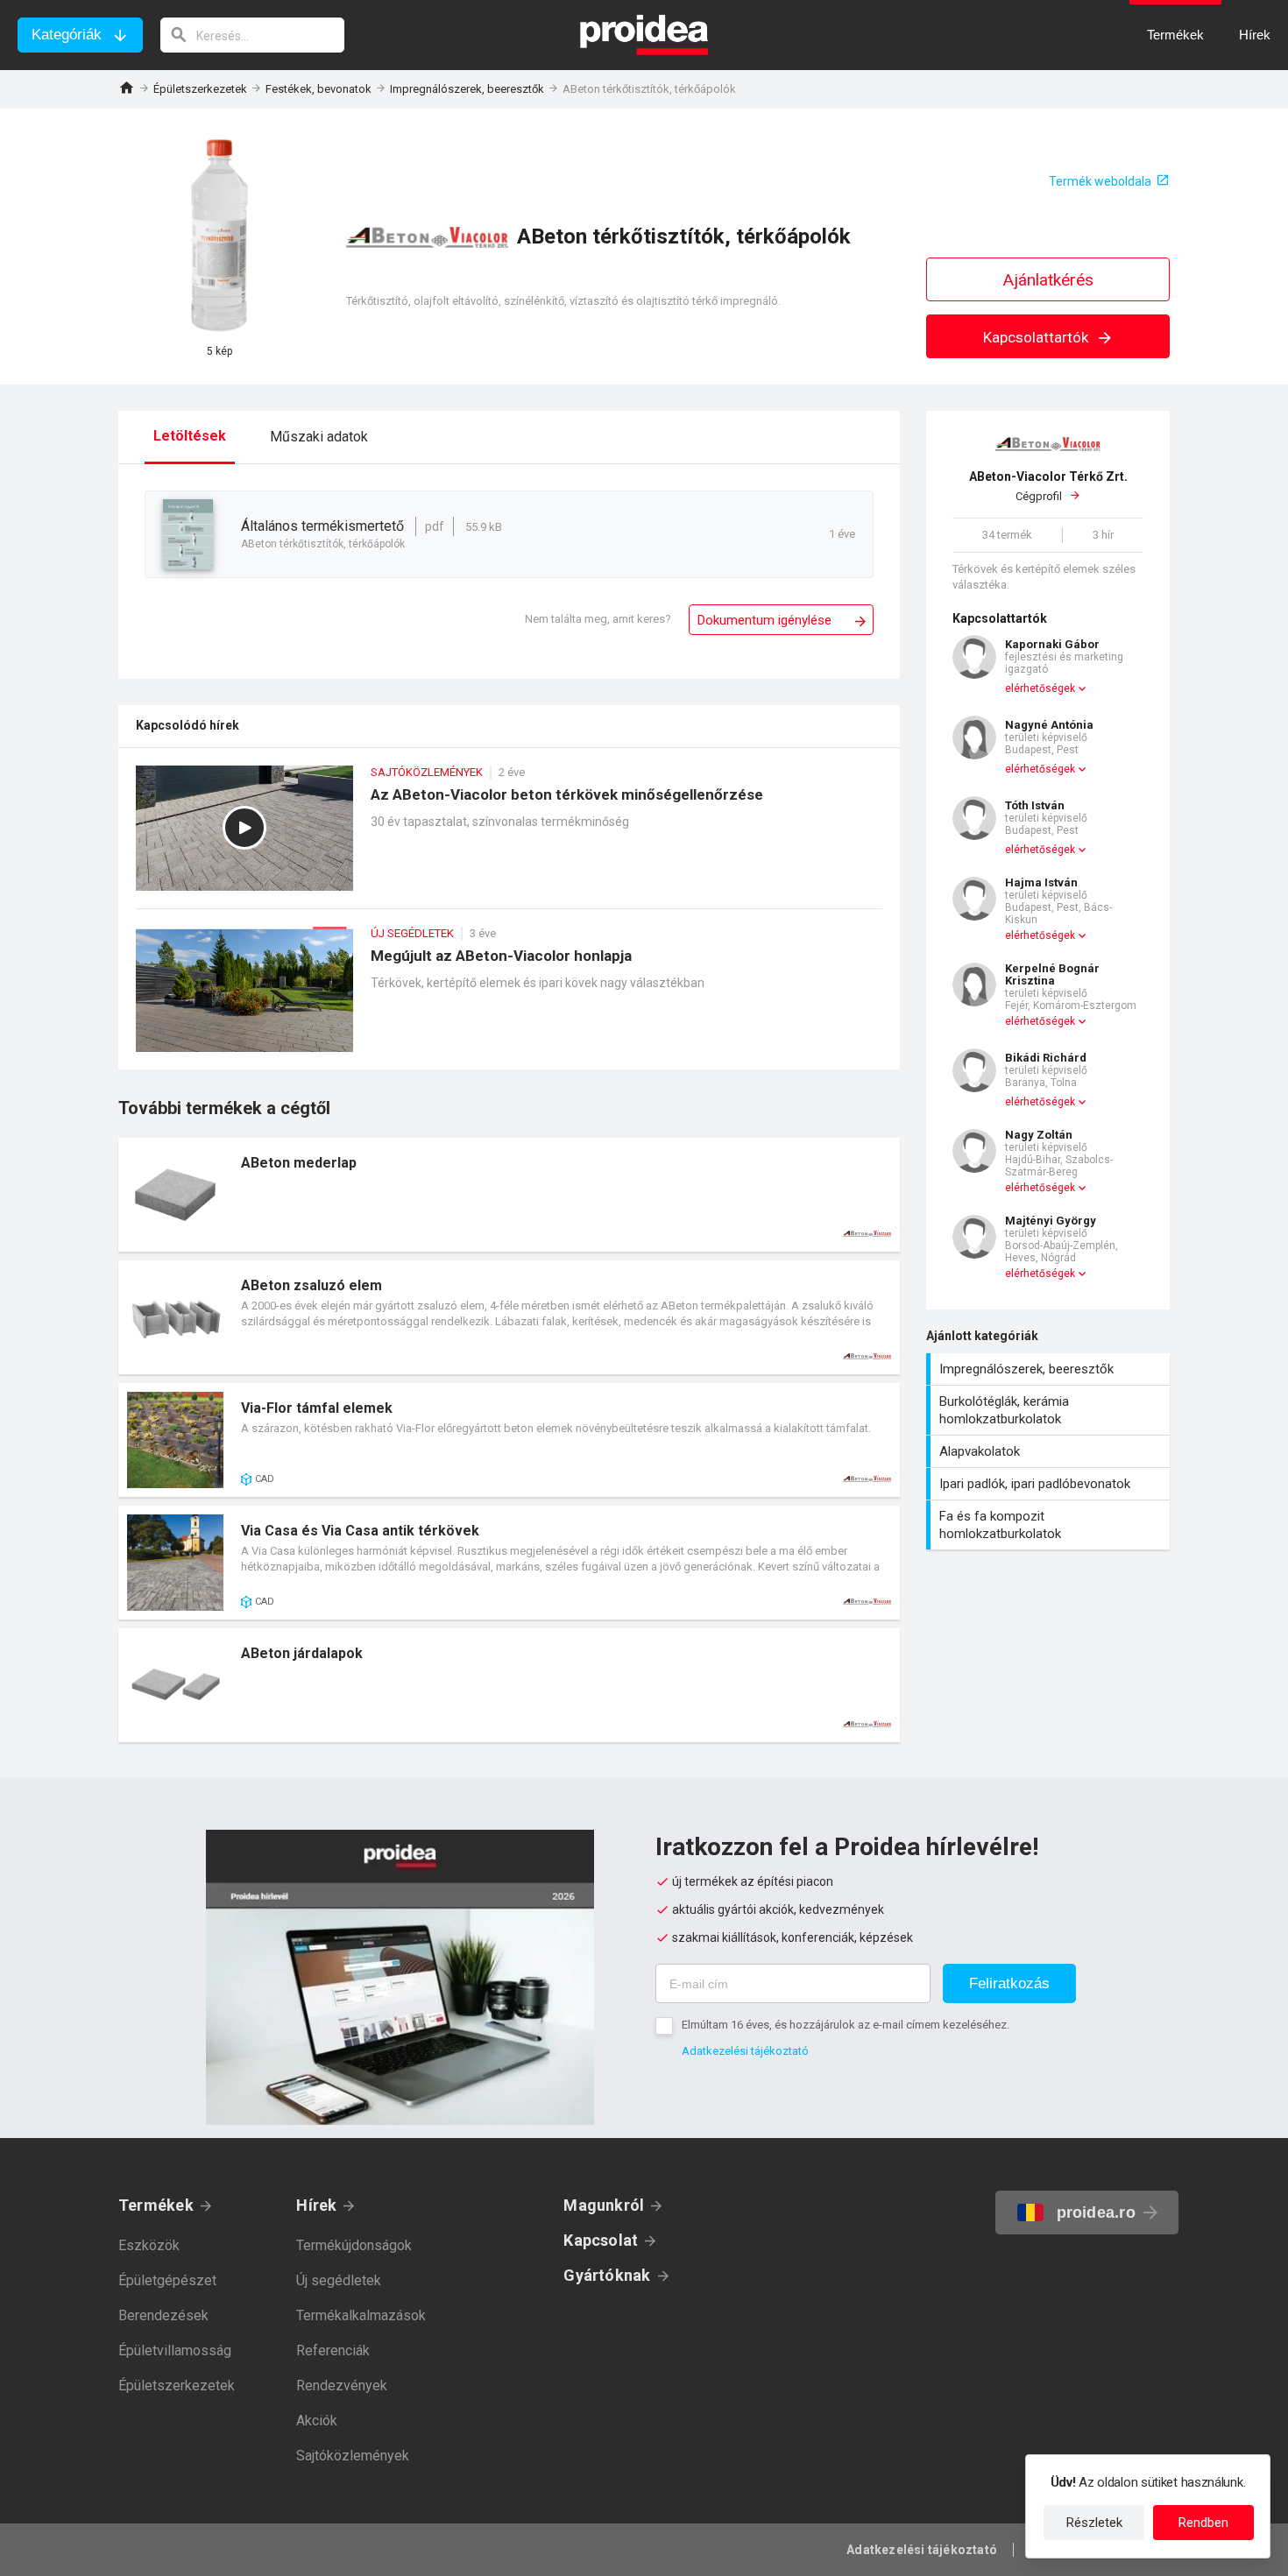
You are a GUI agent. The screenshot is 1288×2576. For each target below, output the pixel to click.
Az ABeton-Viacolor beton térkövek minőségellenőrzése (509, 837)
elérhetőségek (1040, 688)
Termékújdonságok (354, 2245)
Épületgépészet (167, 2280)
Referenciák (333, 2350)
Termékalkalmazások (361, 2315)
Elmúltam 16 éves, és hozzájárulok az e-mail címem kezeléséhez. (846, 2025)
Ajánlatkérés (1048, 280)
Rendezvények (342, 2385)
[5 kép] (219, 236)
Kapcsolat (601, 2240)
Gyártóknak (607, 2275)
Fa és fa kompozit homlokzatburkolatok (1050, 1525)
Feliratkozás (1009, 1983)
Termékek (156, 2205)
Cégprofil (1048, 487)
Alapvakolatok (1050, 1451)
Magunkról (604, 2205)
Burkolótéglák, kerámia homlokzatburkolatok (1050, 1410)
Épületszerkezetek (200, 89)
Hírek (316, 2205)
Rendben (1203, 2523)
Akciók (317, 2421)
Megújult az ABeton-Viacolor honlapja (509, 998)
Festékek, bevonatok (318, 89)
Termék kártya (509, 1195)
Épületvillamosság (175, 2350)
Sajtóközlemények (353, 2456)
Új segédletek (339, 2280)
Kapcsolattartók (1037, 337)
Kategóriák (67, 35)
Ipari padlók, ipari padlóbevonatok (1050, 1484)
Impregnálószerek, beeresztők (467, 89)
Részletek (1094, 2523)
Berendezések (163, 2315)
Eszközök (149, 2245)
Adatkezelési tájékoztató (745, 2051)
